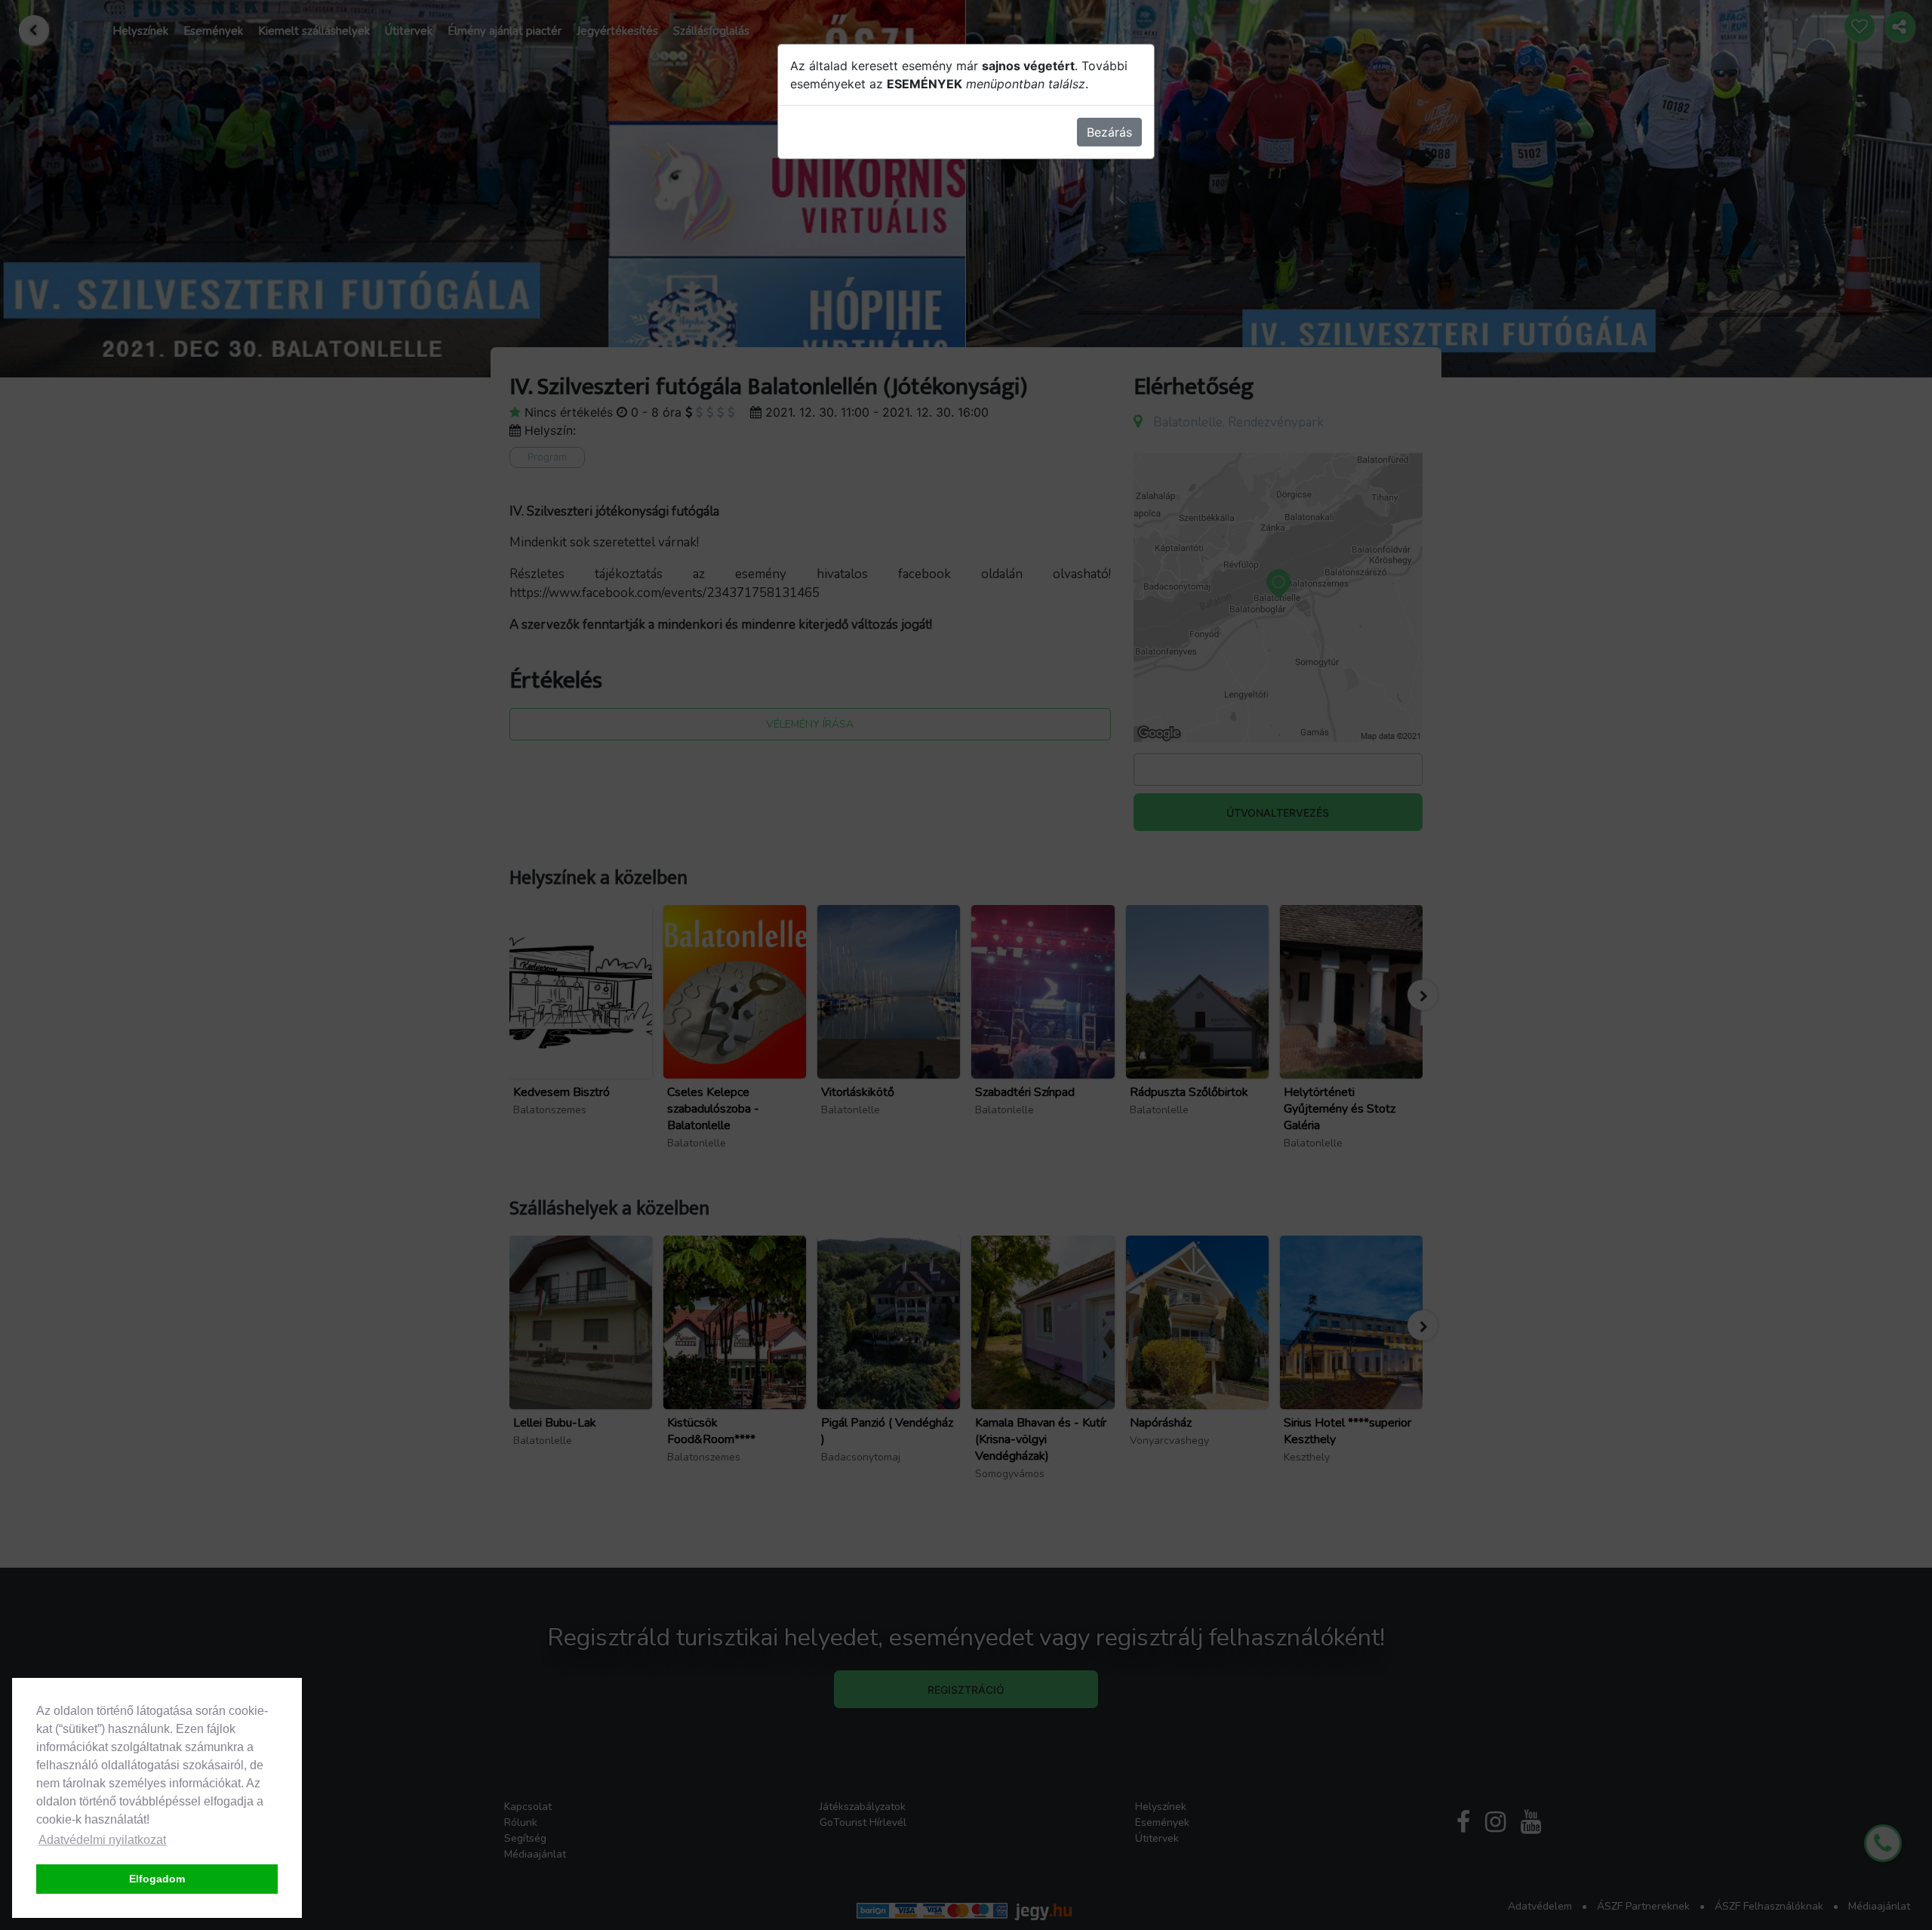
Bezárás (1109, 132)
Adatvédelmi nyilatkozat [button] (102, 1840)
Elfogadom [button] (157, 1879)
